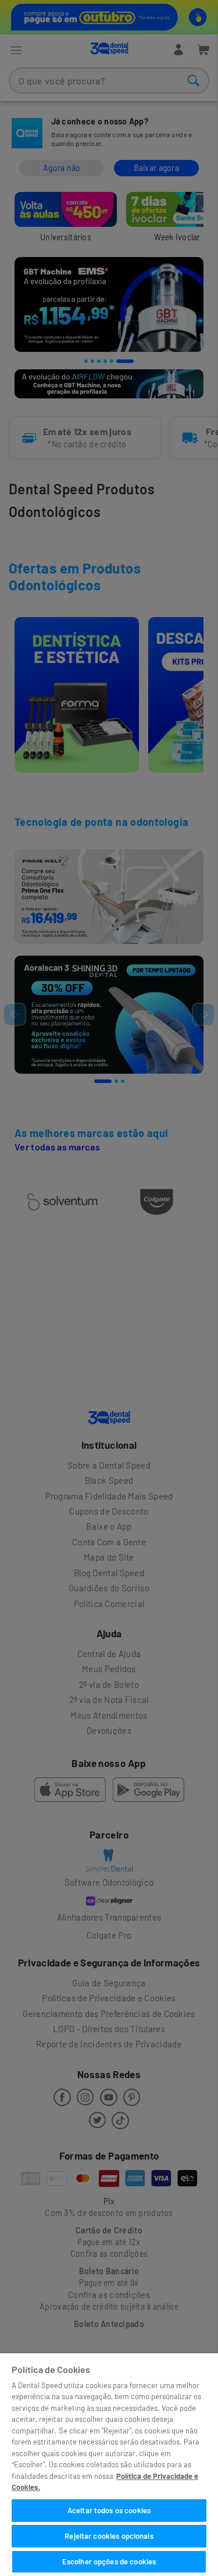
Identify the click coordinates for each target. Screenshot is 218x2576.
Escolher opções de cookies (109, 2561)
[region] (109, 2465)
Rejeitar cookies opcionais (109, 2536)
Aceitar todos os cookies (109, 2510)
